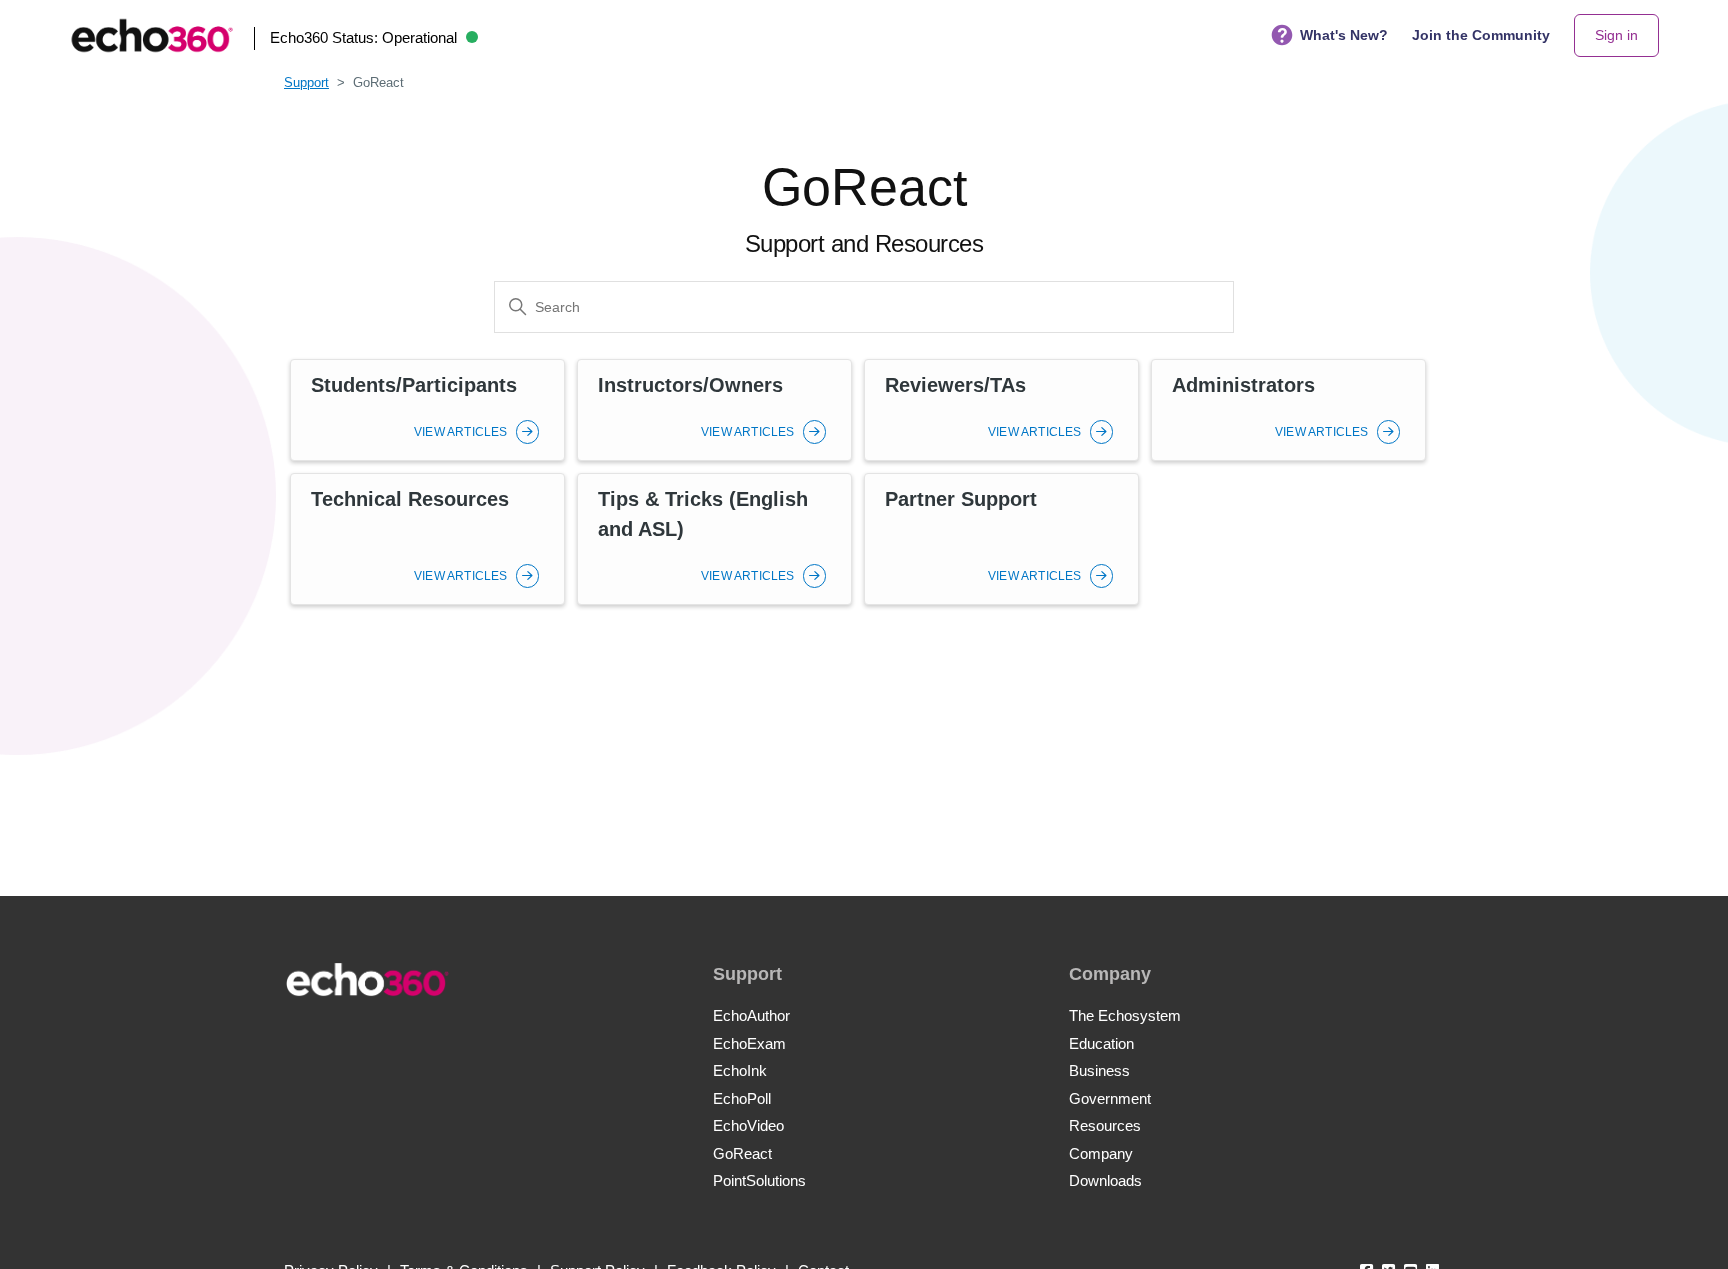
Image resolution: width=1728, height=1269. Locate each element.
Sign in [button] (1616, 35)
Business (1099, 1070)
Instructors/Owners (690, 385)
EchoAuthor (751, 1015)
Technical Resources (410, 499)
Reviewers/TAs (955, 385)
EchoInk (740, 1070)
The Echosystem (1125, 1015)
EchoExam (749, 1043)
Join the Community (1481, 35)
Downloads (1105, 1180)
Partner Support (961, 499)
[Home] (152, 35)
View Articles (462, 432)
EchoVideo (748, 1125)
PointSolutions (759, 1180)
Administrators (1243, 385)
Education (1101, 1043)
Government (1110, 1098)
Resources (1105, 1125)
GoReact (742, 1153)
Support (306, 82)
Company (1101, 1153)
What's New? (1344, 35)
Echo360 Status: (363, 37)
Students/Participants (414, 385)
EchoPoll (742, 1098)
